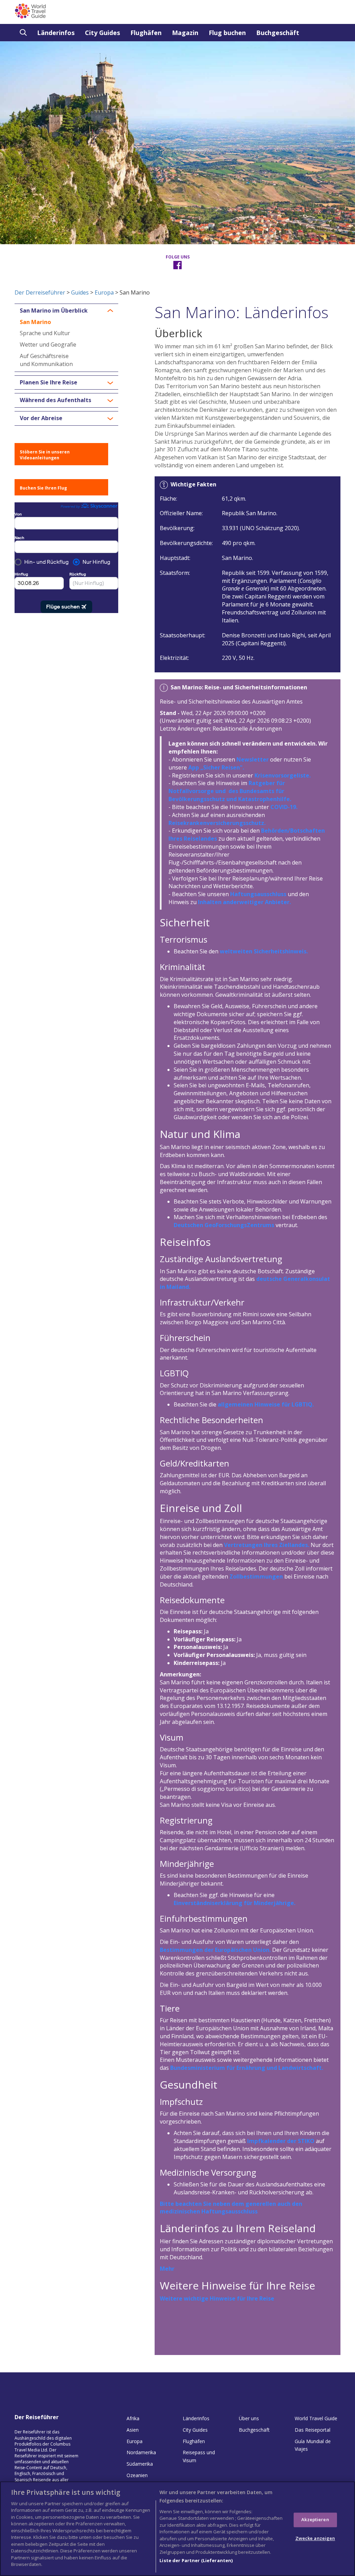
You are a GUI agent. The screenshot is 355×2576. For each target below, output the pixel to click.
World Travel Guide (316, 2418)
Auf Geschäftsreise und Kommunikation (46, 360)
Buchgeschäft (278, 33)
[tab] (66, 311)
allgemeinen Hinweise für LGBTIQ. (266, 1404)
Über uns (249, 2418)
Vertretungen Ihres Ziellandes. (267, 1545)
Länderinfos (56, 33)
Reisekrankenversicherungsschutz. (217, 823)
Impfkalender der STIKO (281, 2141)
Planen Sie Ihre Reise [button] (49, 383)
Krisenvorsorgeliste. (283, 775)
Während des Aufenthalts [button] (55, 400)
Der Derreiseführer (40, 292)
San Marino (35, 322)
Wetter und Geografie (48, 345)
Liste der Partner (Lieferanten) (196, 2560)
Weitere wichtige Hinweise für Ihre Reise (217, 2298)
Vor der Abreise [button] (41, 418)
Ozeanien (137, 2475)
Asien (133, 2430)
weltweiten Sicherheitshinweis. (264, 951)
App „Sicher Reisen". (216, 767)
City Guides (102, 33)
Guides (80, 292)
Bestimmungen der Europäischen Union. (215, 1950)
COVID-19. (284, 807)
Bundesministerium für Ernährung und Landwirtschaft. (247, 2068)
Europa (104, 292)
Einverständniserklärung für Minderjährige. (235, 1903)
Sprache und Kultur (45, 333)
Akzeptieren (315, 2520)
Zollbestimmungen (256, 1576)
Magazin (185, 33)
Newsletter (253, 759)
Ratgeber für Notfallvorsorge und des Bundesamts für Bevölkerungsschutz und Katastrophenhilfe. (230, 791)
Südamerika (140, 2464)
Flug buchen (227, 33)
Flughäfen (146, 33)
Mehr (167, 2269)
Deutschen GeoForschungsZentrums (224, 1225)
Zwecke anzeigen (315, 2538)
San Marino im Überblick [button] (54, 311)
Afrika (133, 2418)
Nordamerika (141, 2452)
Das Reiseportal (313, 2430)
